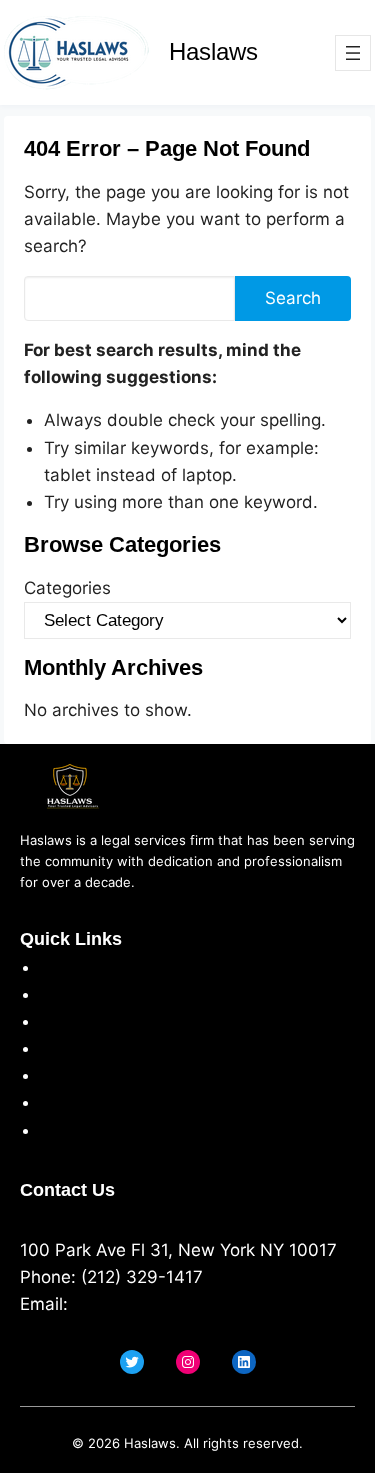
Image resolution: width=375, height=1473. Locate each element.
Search (293, 298)
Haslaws (213, 51)
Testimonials (90, 1075)
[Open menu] (353, 53)
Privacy (69, 994)
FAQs (60, 1102)
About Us (78, 967)
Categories (67, 588)
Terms (65, 1021)
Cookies (72, 1048)
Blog (57, 1130)
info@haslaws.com (148, 1304)
